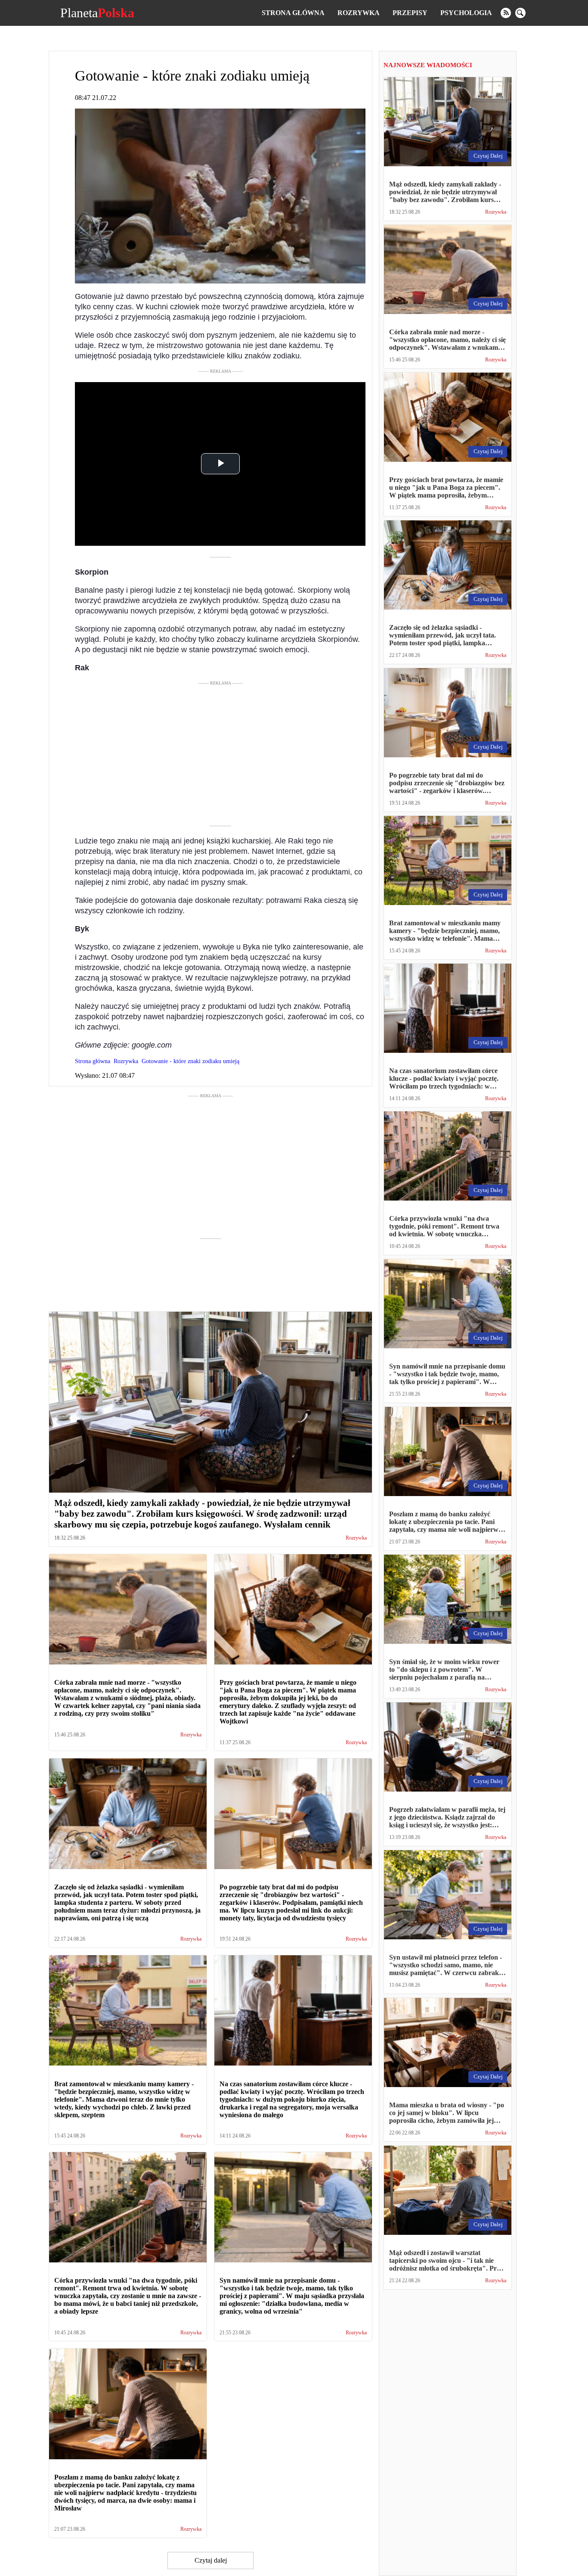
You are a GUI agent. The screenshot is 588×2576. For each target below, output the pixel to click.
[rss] (506, 13)
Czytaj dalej (211, 2560)
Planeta (97, 13)
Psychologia (466, 13)
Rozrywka (359, 13)
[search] (520, 13)
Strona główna (293, 13)
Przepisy (410, 13)
